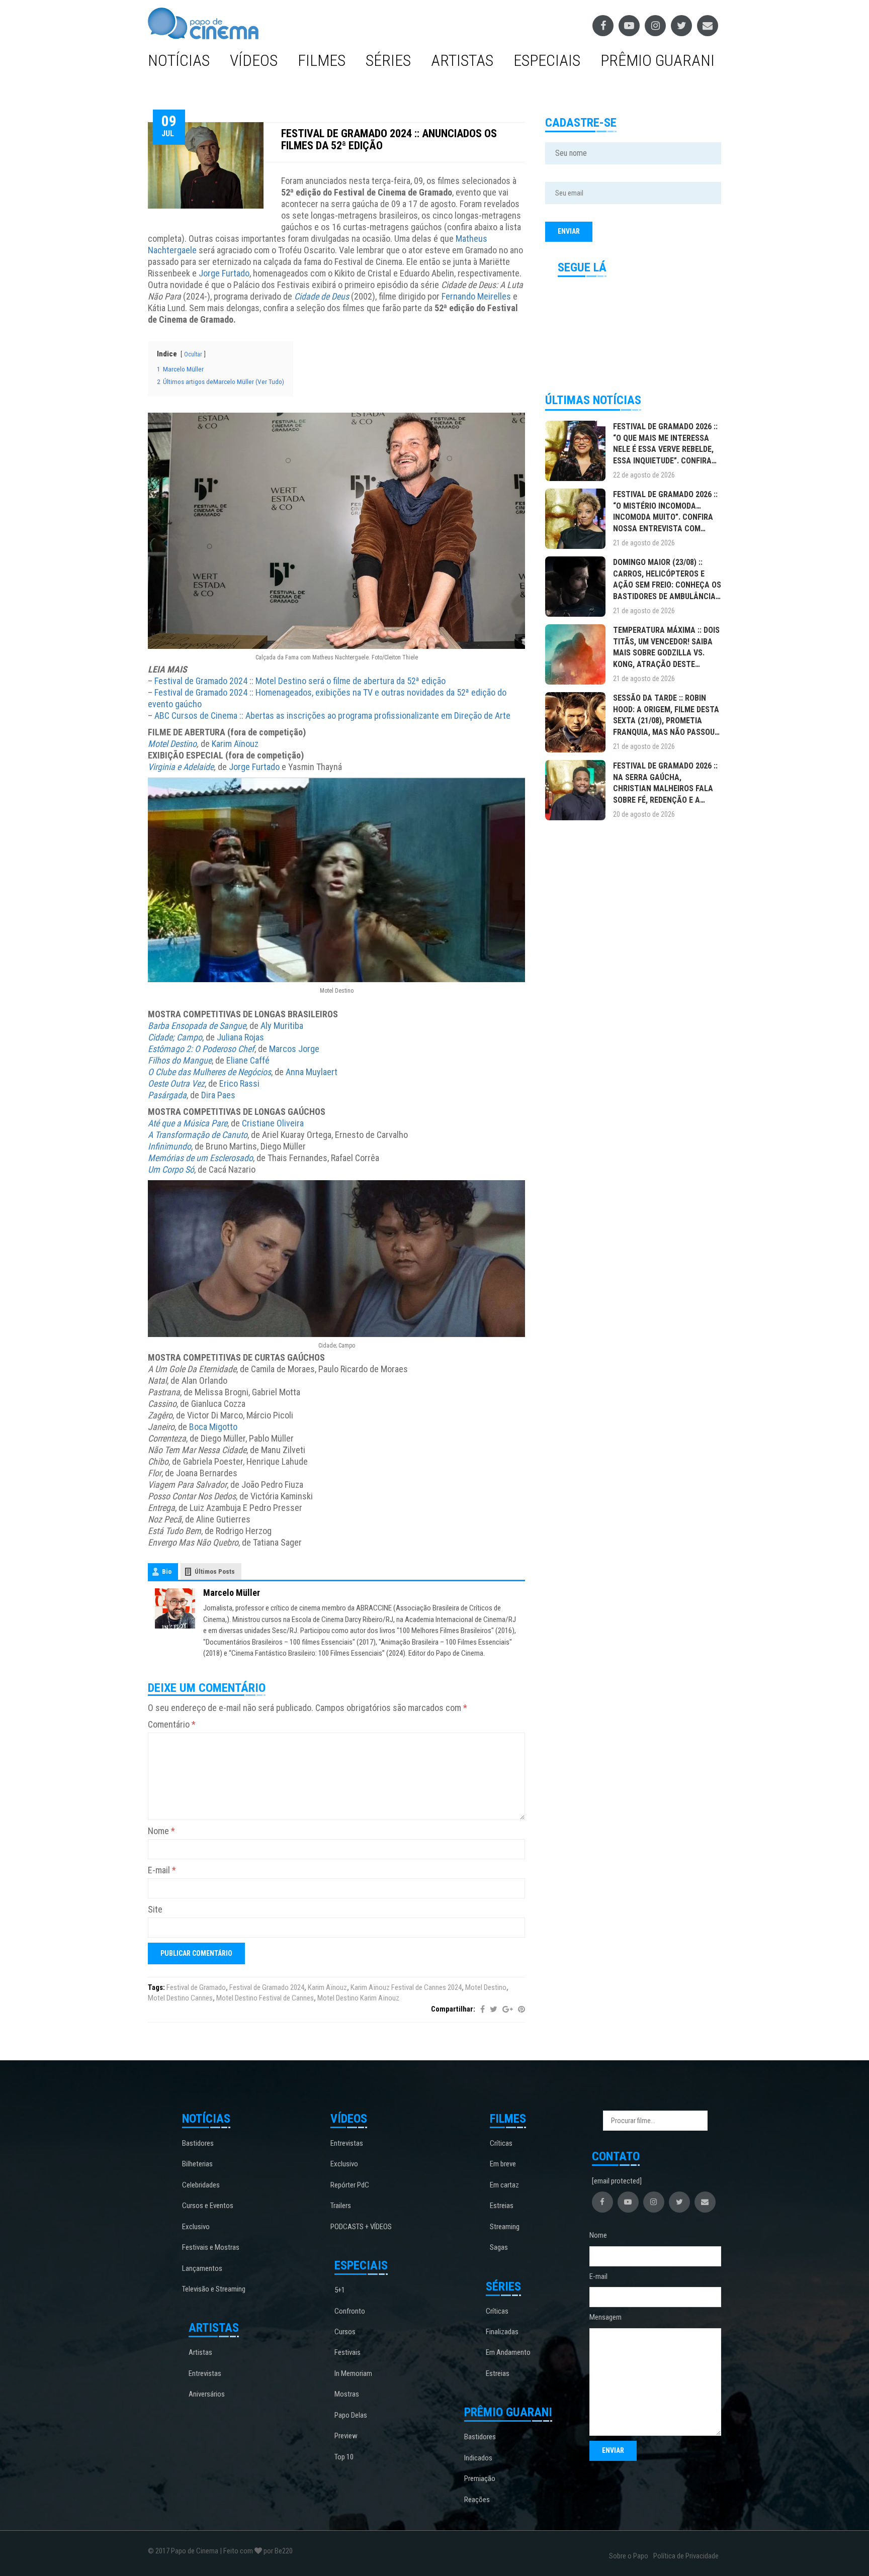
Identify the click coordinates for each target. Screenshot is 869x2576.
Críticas (501, 2143)
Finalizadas (502, 2332)
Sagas (499, 2247)
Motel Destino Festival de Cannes (265, 1998)
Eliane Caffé (248, 1060)
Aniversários (207, 2394)
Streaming (505, 2227)
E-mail (162, 1870)
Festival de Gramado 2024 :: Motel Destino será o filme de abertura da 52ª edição (300, 681)
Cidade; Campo (175, 1037)
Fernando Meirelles (476, 296)
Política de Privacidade (686, 2556)
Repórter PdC (350, 2185)
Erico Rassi (239, 1083)
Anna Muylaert (312, 1072)
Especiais (547, 60)
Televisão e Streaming (214, 2289)
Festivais (347, 2352)
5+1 (340, 2290)
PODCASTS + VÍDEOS (361, 2227)
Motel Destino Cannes (180, 1998)
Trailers (341, 2206)
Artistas (462, 60)
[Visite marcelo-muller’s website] (175, 1608)
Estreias (502, 2206)
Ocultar (193, 354)
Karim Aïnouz (235, 744)
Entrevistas (205, 2373)
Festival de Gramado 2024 (267, 1987)
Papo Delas (351, 2415)
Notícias (179, 60)
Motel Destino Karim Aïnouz (358, 1998)
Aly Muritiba (282, 1026)
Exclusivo (196, 2227)
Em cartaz (504, 2185)
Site (155, 1909)
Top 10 (344, 2457)
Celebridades (201, 2185)
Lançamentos (202, 2268)
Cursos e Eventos (208, 2206)
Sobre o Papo (629, 2556)
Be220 (284, 2551)
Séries (388, 60)
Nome (161, 1831)
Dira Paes (218, 1095)
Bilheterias (197, 2164)
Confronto (350, 2311)
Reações (477, 2500)
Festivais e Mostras (211, 2247)
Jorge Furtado (224, 273)
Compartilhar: (453, 2009)
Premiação (480, 2478)
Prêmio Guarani (658, 60)
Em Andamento (508, 2352)
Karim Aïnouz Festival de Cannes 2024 (406, 1987)
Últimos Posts (215, 1571)
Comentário (172, 1724)
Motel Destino (172, 744)
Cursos (345, 2332)
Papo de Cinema (195, 2551)
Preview (346, 2436)
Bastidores (198, 2143)
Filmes (322, 60)
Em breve (503, 2164)
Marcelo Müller (232, 1593)
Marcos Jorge (294, 1049)
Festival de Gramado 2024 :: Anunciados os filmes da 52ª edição (389, 139)
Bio (167, 1571)
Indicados (478, 2458)
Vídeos (254, 60)
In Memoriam (353, 2373)
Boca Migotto (213, 1427)
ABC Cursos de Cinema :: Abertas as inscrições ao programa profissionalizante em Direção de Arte (332, 715)
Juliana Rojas (240, 1037)
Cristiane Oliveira (273, 1123)
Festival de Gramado (196, 1987)
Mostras (347, 2394)
